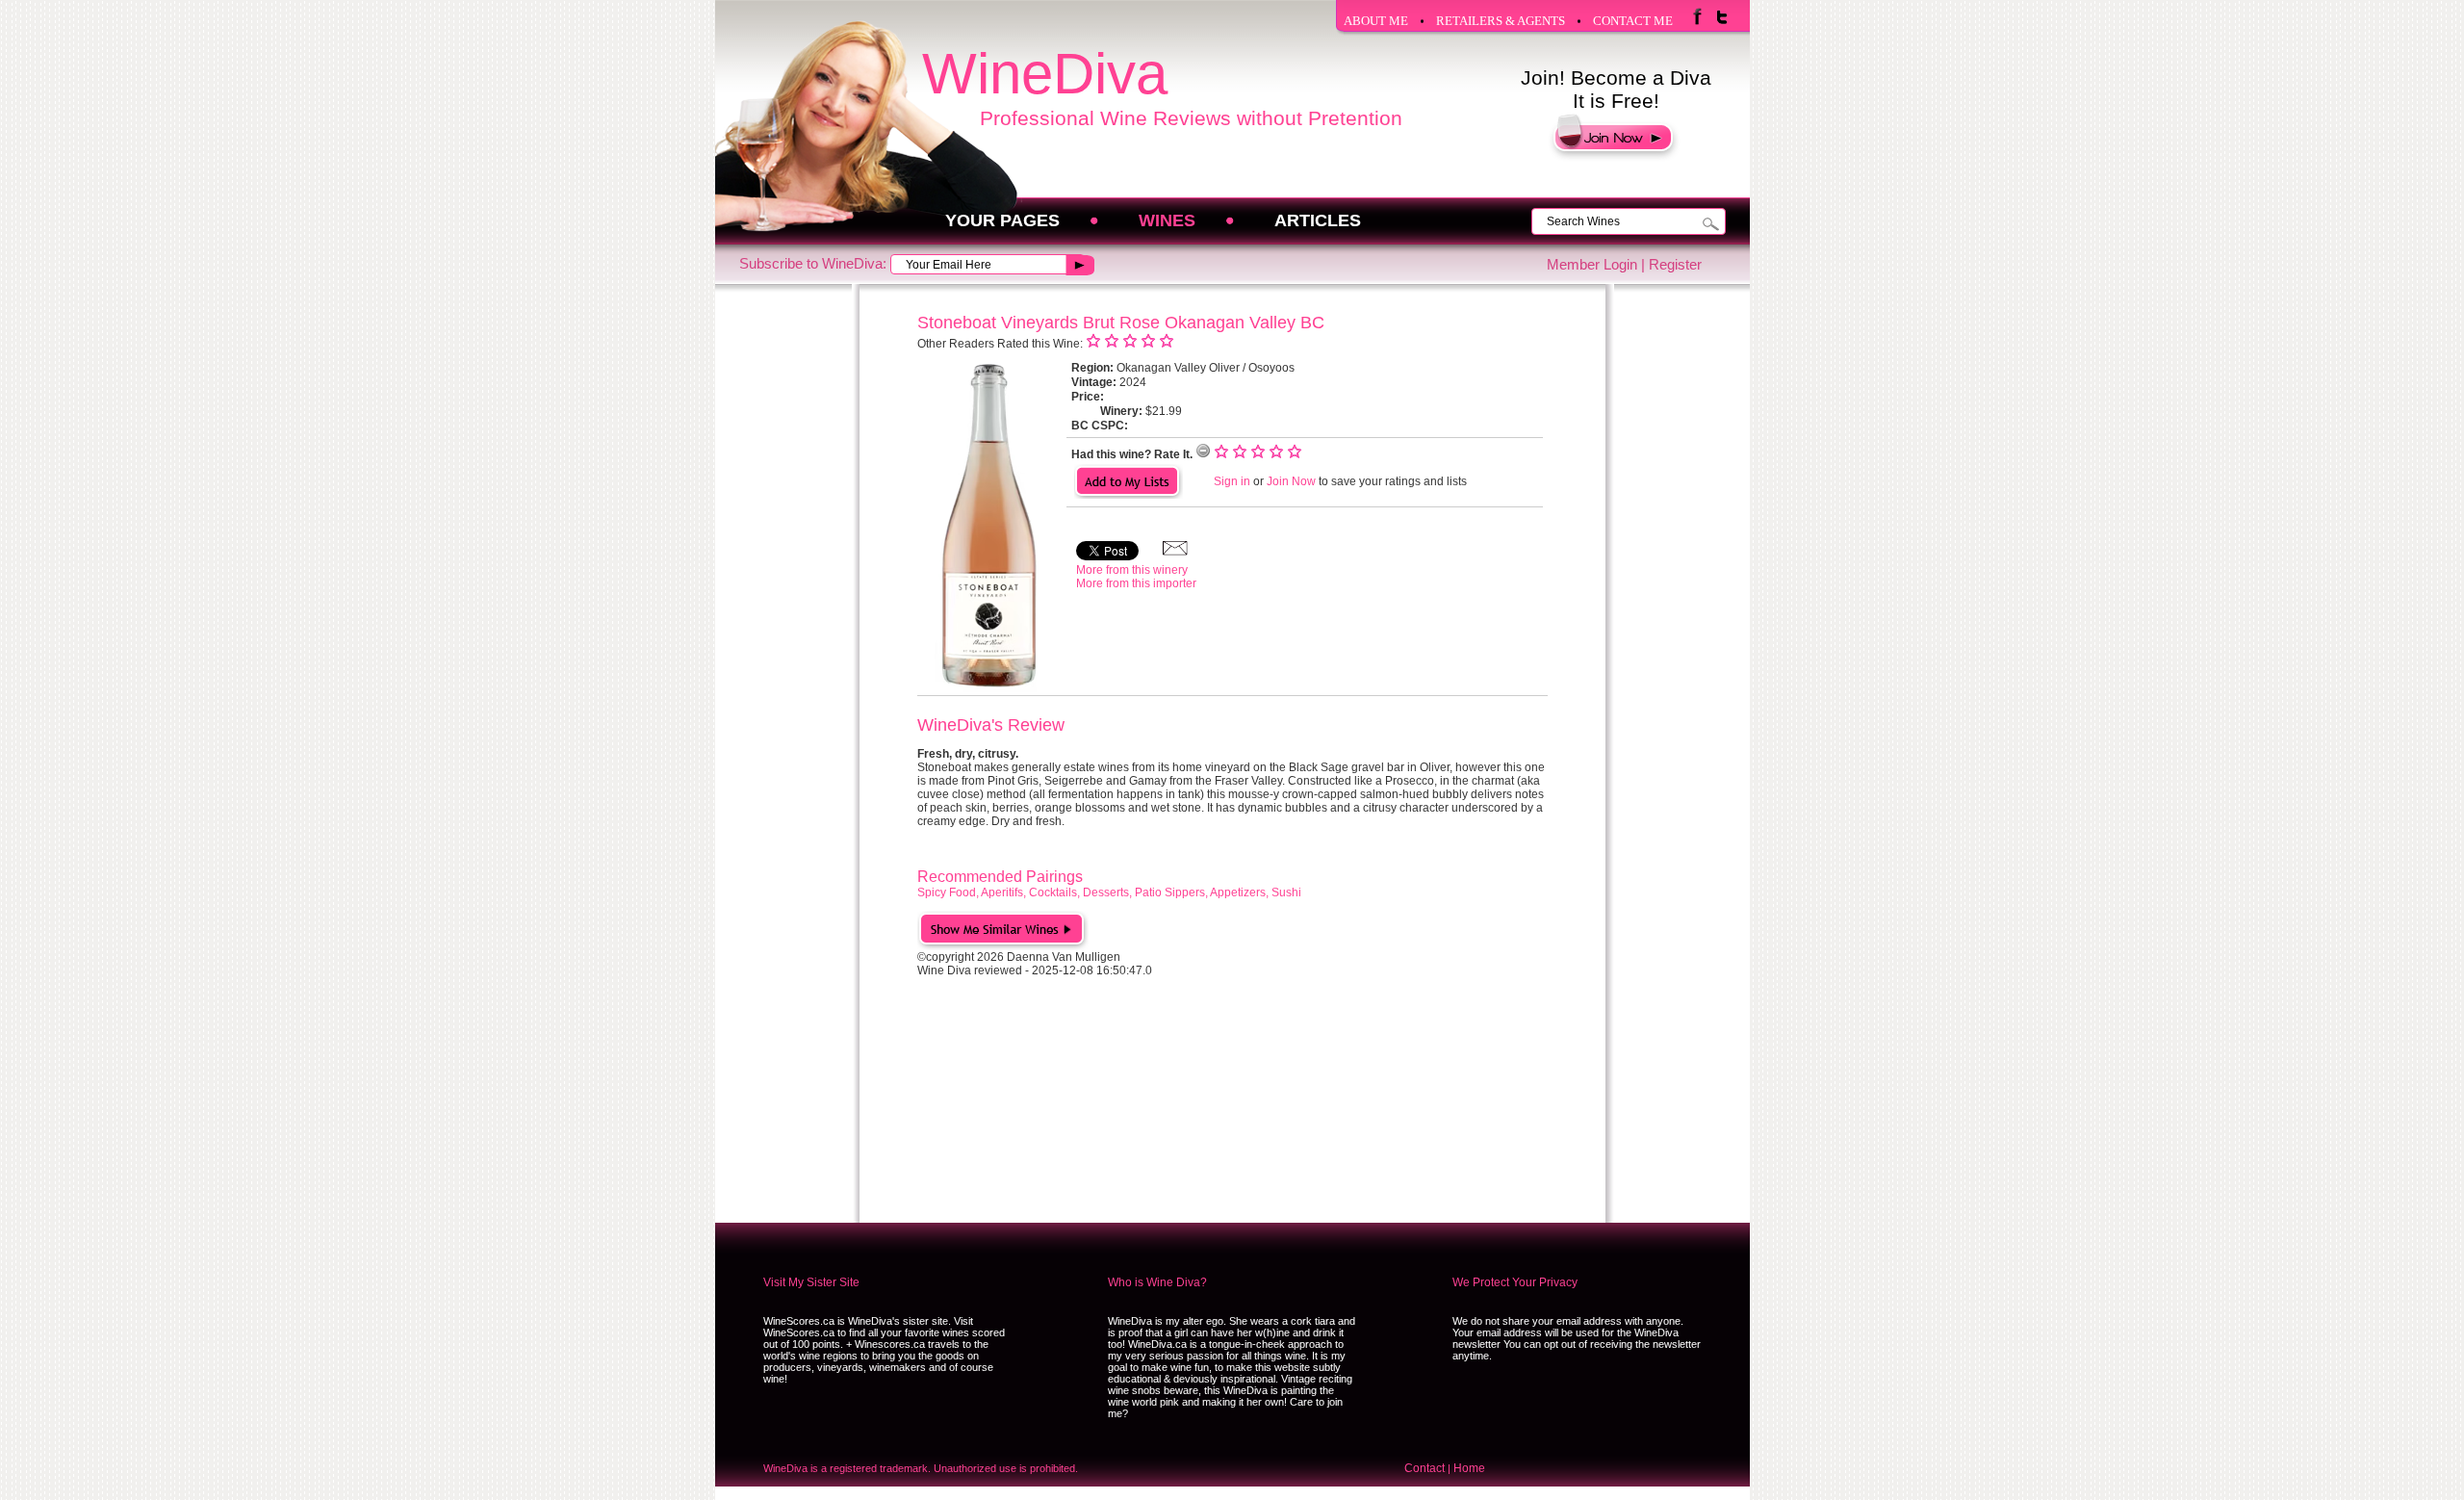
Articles (1318, 220)
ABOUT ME (1376, 21)
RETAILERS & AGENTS (1501, 21)
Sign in (1232, 481)
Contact (1424, 1468)
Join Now (1291, 481)
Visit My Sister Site (811, 1282)
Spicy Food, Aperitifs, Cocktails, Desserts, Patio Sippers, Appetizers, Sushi (1109, 892)
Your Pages (1002, 220)
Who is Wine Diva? (1157, 1282)
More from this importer (1136, 583)
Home (1469, 1468)
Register (1675, 264)
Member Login (1592, 264)
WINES (1167, 220)
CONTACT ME (1633, 21)
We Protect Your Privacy (1515, 1282)
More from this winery (1132, 570)
